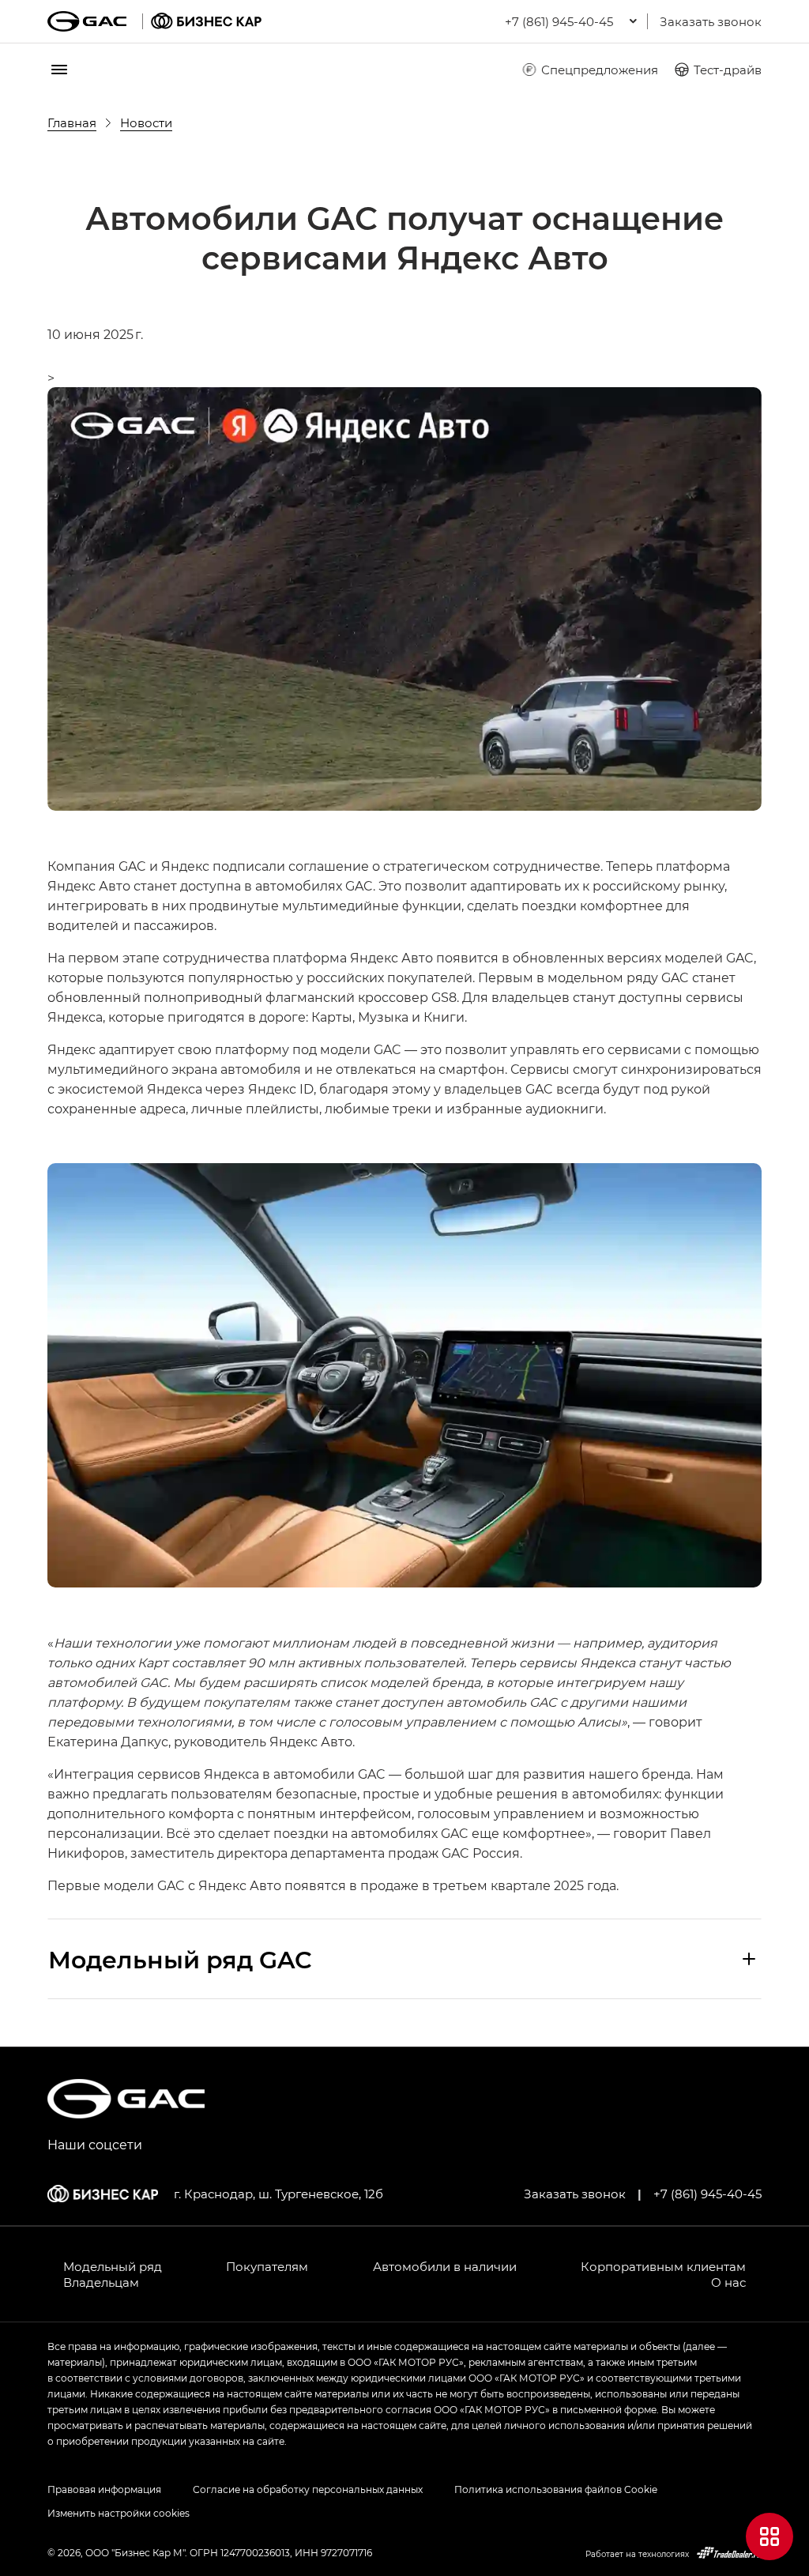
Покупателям (267, 2266)
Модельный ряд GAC (180, 1959)
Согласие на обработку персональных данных (308, 2489)
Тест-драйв (728, 70)
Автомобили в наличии (445, 2266)
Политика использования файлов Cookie (556, 2489)
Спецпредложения (600, 70)
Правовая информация (104, 2489)
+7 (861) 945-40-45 (707, 2194)
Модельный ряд (113, 2266)
